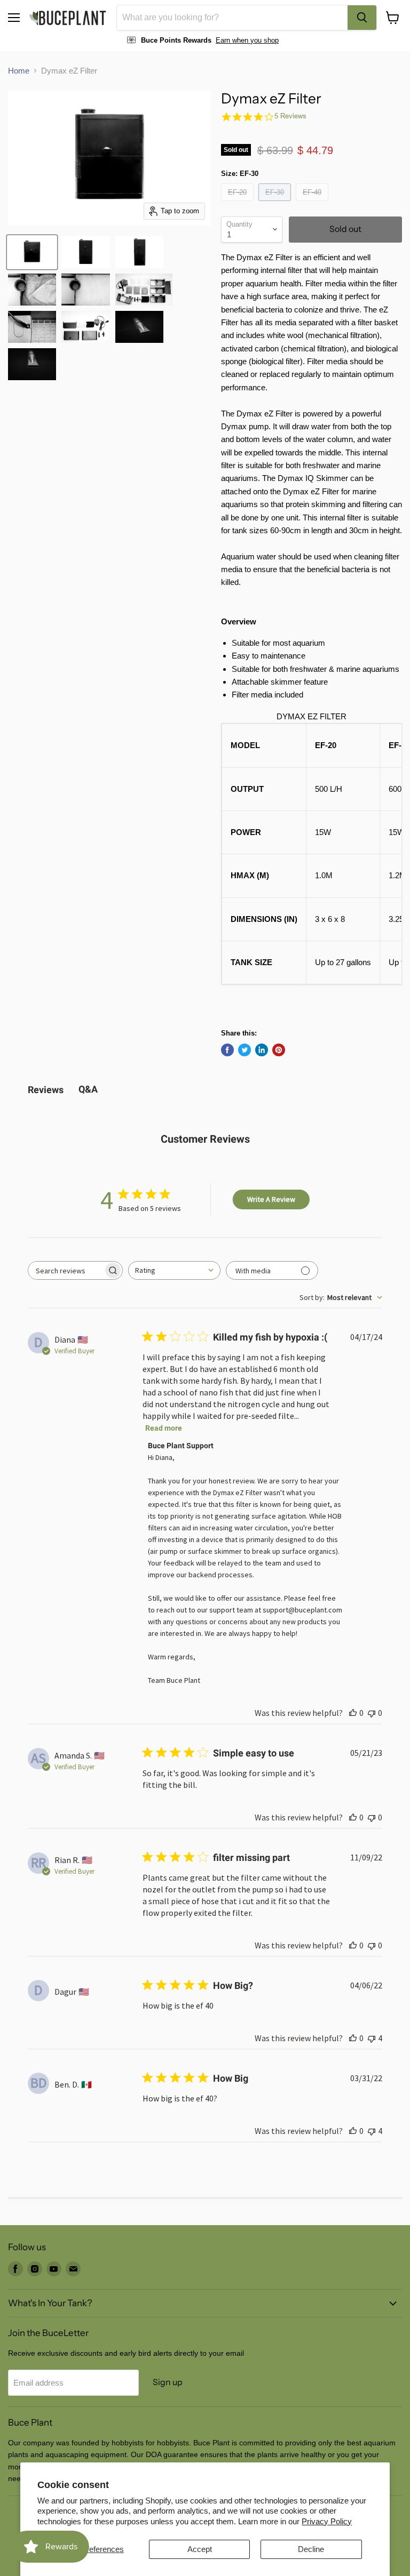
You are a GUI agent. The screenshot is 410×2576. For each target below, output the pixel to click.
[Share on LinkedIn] (262, 1050)
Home (19, 71)
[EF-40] (313, 203)
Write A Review (271, 1199)
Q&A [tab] (88, 1089)
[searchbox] (66, 1270)
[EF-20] (239, 203)
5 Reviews (290, 116)
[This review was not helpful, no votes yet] (372, 1713)
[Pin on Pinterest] (279, 1050)
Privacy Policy (327, 2521)
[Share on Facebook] (227, 1050)
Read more (164, 1428)
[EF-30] (276, 203)
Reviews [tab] (46, 1090)
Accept (200, 2549)
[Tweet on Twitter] (245, 1050)
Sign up (168, 2382)
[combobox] (232, 18)
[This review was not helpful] (372, 2038)
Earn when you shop (247, 40)
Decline (311, 2549)
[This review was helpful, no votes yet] (353, 1713)
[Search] (362, 18)
